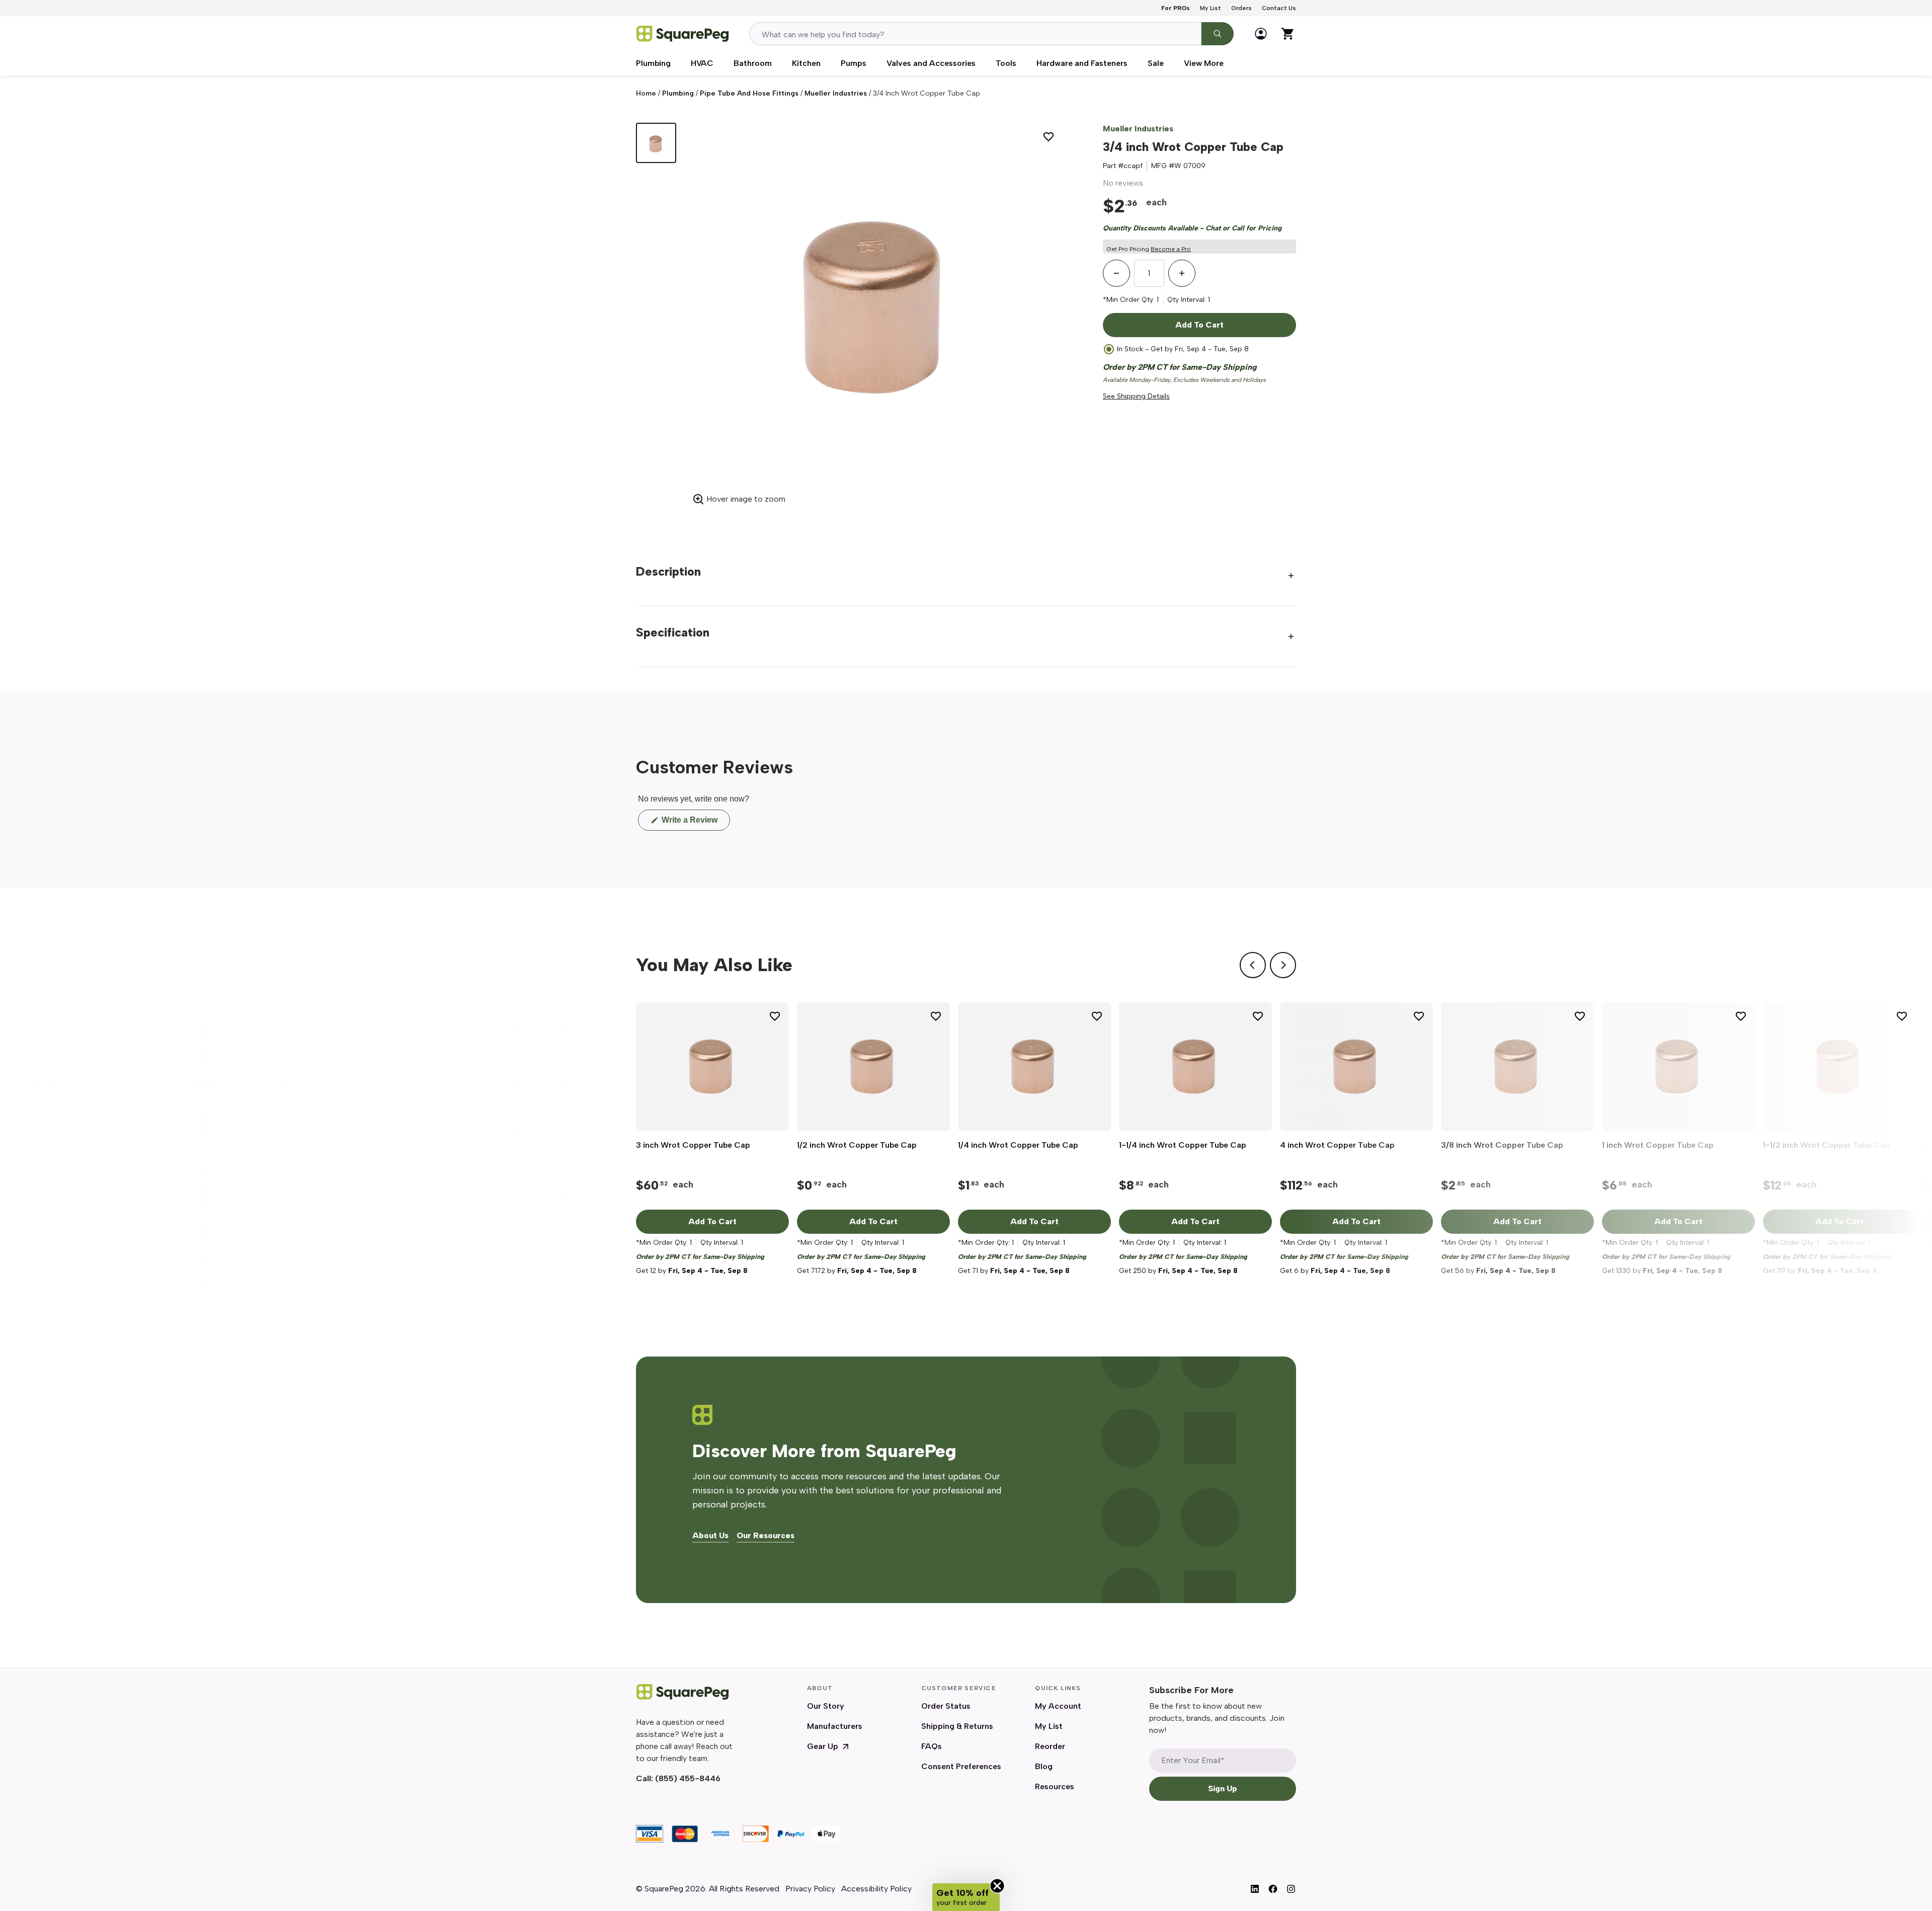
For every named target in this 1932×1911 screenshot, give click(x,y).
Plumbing (653, 63)
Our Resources (766, 1536)
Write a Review (695, 823)
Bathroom (753, 63)
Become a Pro (1171, 249)
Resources (1055, 1786)
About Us (710, 1536)
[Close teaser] (997, 1886)
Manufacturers (835, 1726)
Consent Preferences (961, 1766)
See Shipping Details (1136, 396)
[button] (966, 1897)
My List (1211, 8)
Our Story (826, 1706)
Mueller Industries (836, 93)
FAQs (932, 1746)
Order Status (946, 1706)
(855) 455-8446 (688, 1778)
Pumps (854, 63)
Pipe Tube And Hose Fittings (749, 93)
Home (646, 93)
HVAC (702, 63)
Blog (1044, 1766)
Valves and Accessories (931, 63)
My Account (1058, 1706)
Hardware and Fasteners (1082, 63)
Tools (1006, 63)
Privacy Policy (810, 1889)
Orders (1241, 8)
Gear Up (823, 1746)
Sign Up (1223, 1788)
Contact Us (1279, 8)
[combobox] (975, 34)
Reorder (1050, 1746)
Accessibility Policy (876, 1889)
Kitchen (806, 63)
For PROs (1176, 8)
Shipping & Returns (957, 1726)
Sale (1156, 63)
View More (1204, 63)
